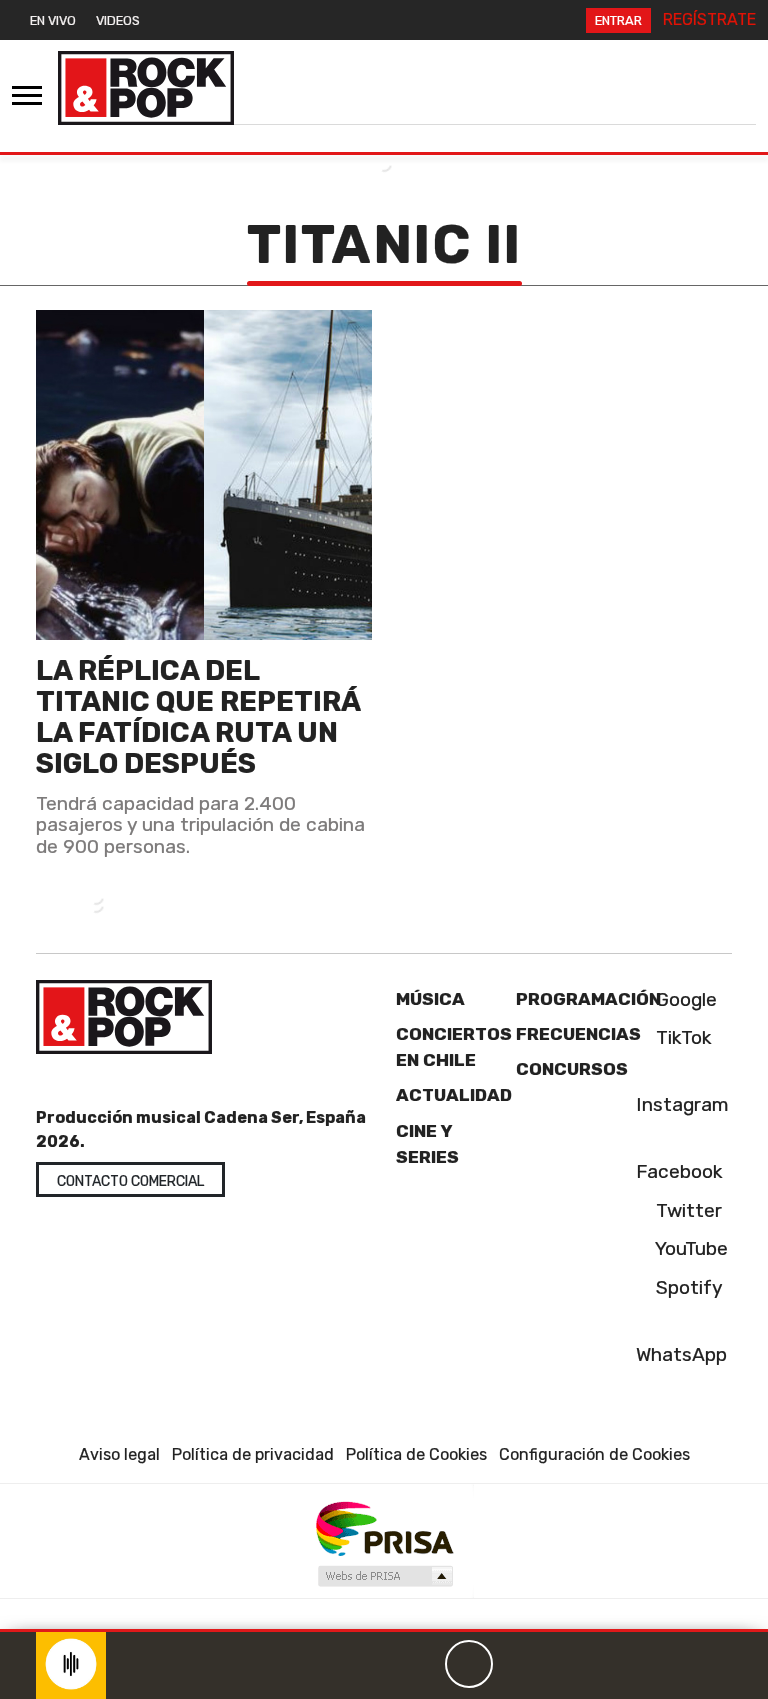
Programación (588, 999)
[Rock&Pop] (146, 88)
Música (430, 999)
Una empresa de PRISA (384, 1527)
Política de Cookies (416, 1454)
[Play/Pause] (469, 1664)
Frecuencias (578, 1034)
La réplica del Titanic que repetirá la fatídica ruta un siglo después (198, 717)
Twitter (686, 1210)
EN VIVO (53, 20)
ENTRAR (618, 20)
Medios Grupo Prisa (384, 1576)
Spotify (687, 1287)
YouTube (689, 1248)
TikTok (681, 1037)
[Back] (373, 1664)
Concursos (572, 1069)
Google (684, 999)
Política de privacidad (253, 1454)
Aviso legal (119, 1454)
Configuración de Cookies (594, 1454)
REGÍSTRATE (709, 19)
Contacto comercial (130, 1181)
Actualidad (454, 1095)
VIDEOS (118, 20)
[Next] (565, 1664)
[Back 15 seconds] (421, 1664)
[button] (384, 1630)
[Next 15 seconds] (517, 1664)
